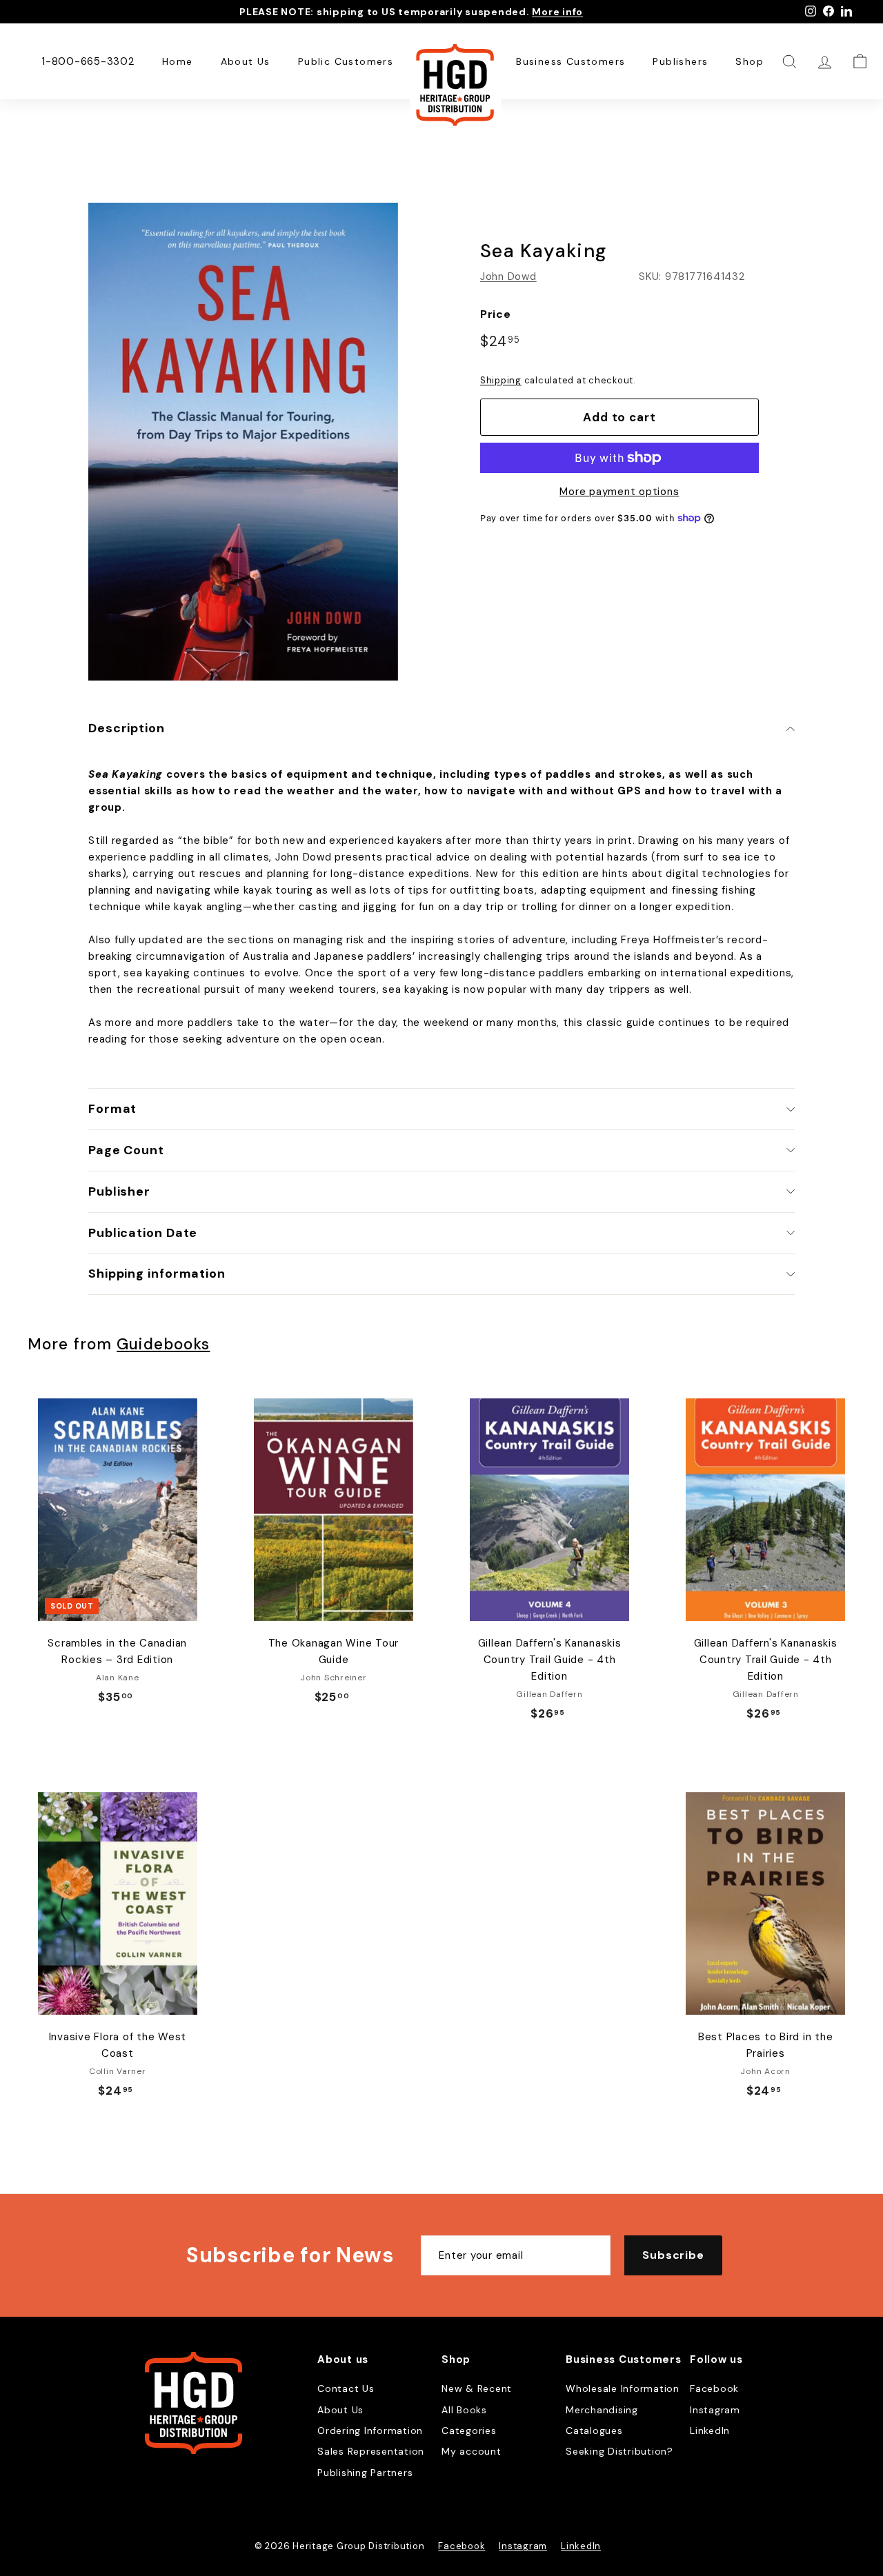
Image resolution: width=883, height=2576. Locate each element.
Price (496, 314)
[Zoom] (243, 442)
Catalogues (594, 2431)
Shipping (501, 380)
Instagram (715, 2410)
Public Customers (346, 61)
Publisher (119, 1191)
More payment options (619, 492)
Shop (750, 61)
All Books (464, 2410)
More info (557, 12)
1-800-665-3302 (88, 61)
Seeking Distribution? (619, 2451)
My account (472, 2451)
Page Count (126, 1150)
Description (127, 728)
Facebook (714, 2388)
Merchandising (602, 2410)
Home (178, 61)
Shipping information (157, 1274)
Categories (469, 2431)
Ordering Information (370, 2431)
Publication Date (143, 1233)
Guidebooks (163, 1344)
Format (112, 1109)
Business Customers (571, 61)
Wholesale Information (623, 2388)
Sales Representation (371, 2451)
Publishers (680, 61)
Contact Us (346, 2388)
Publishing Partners (365, 2473)
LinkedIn (710, 2431)
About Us (246, 61)
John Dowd (508, 276)
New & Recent (477, 2388)
